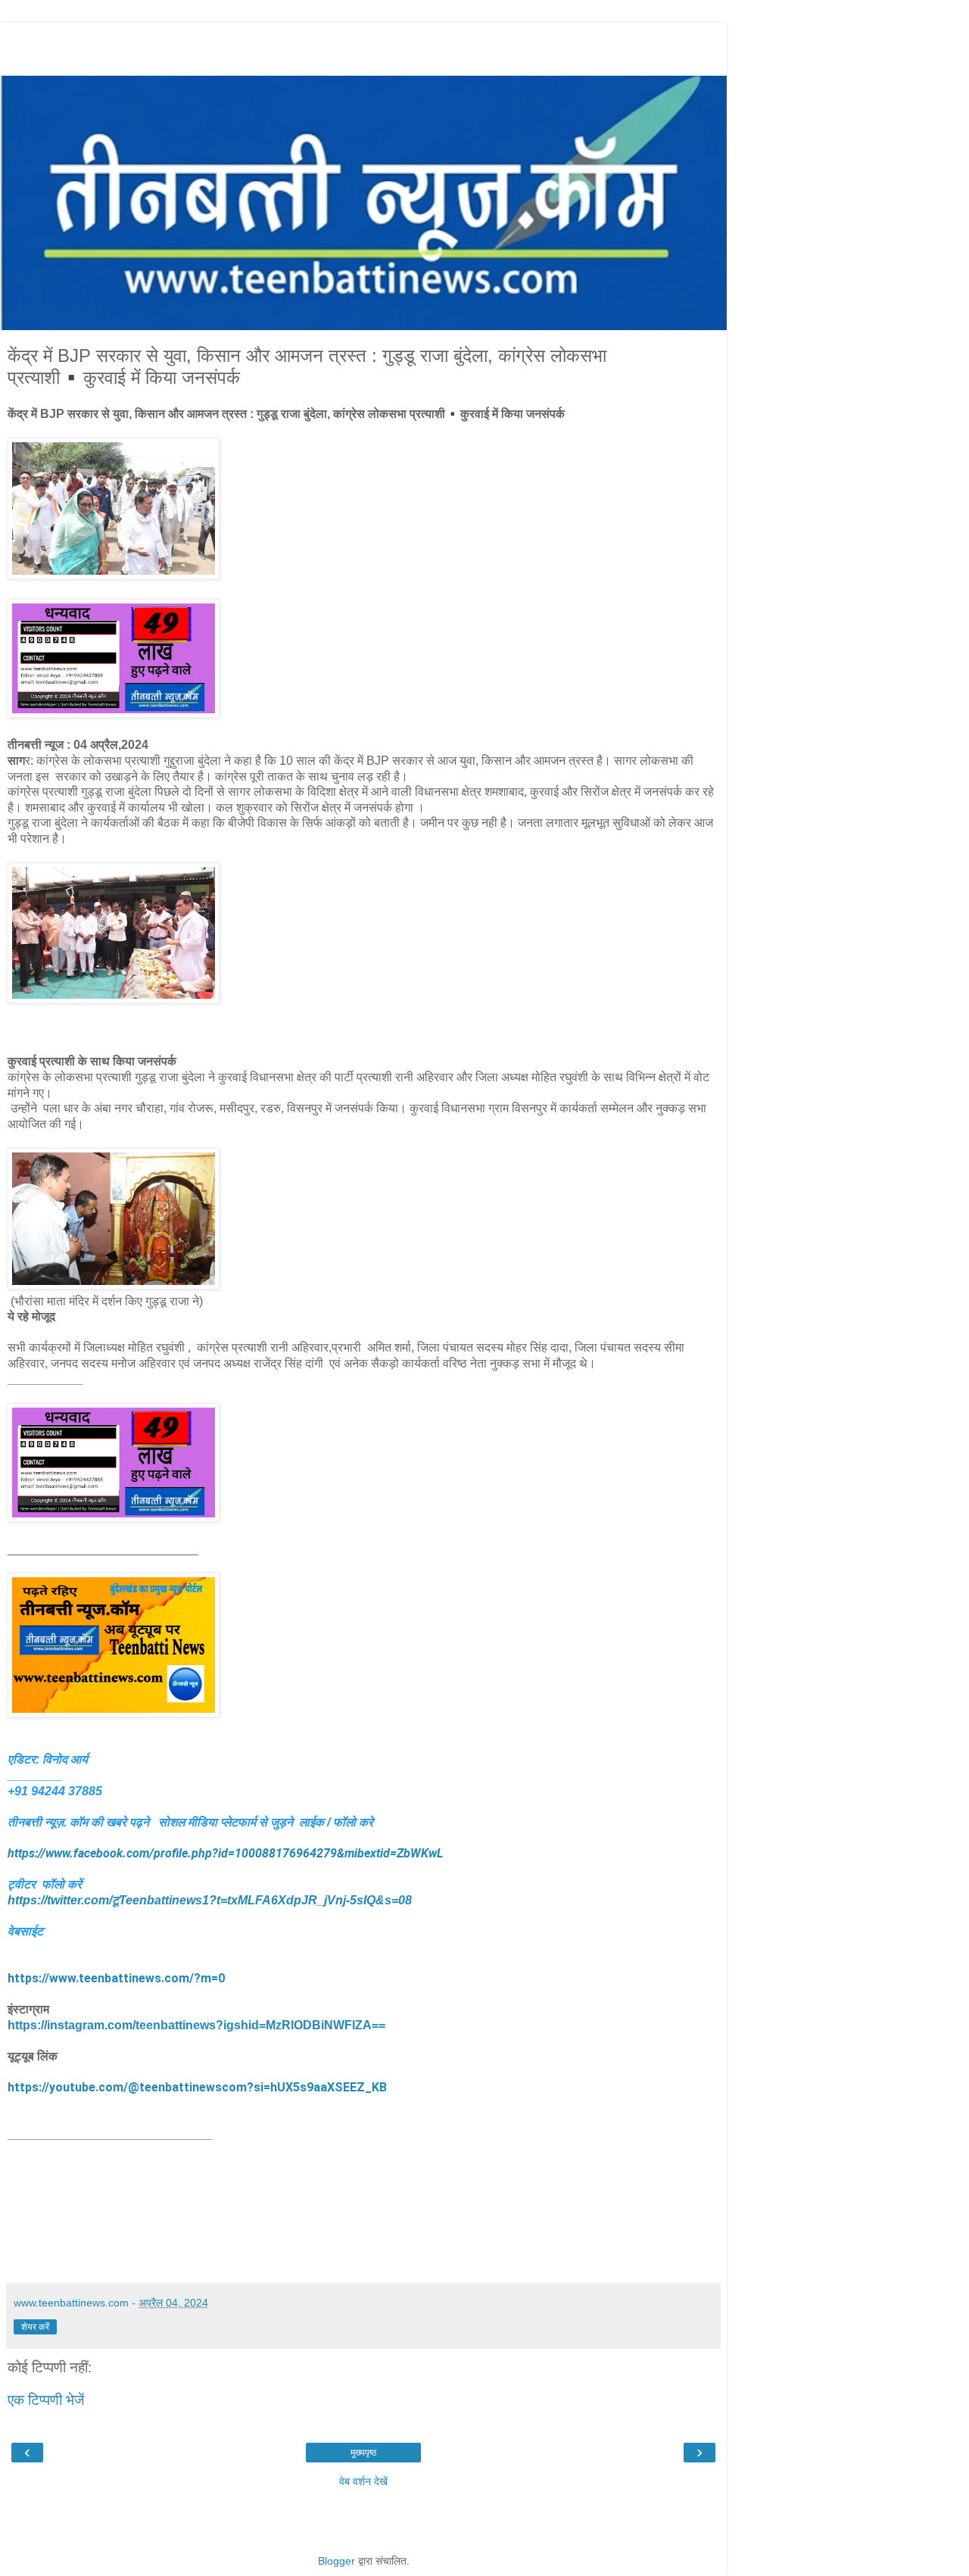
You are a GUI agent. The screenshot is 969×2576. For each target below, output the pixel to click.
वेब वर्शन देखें (363, 2481)
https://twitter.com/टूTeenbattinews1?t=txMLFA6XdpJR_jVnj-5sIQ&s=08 (210, 1900)
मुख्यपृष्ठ (363, 2453)
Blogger (337, 2561)
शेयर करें (35, 2327)
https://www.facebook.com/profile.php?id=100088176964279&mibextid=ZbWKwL (225, 1853)
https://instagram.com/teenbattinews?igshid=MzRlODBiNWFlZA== (196, 2025)
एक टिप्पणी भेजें (46, 2400)
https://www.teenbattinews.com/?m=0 (116, 1978)
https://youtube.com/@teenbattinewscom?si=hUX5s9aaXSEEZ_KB (197, 2087)
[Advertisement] (363, 45)
